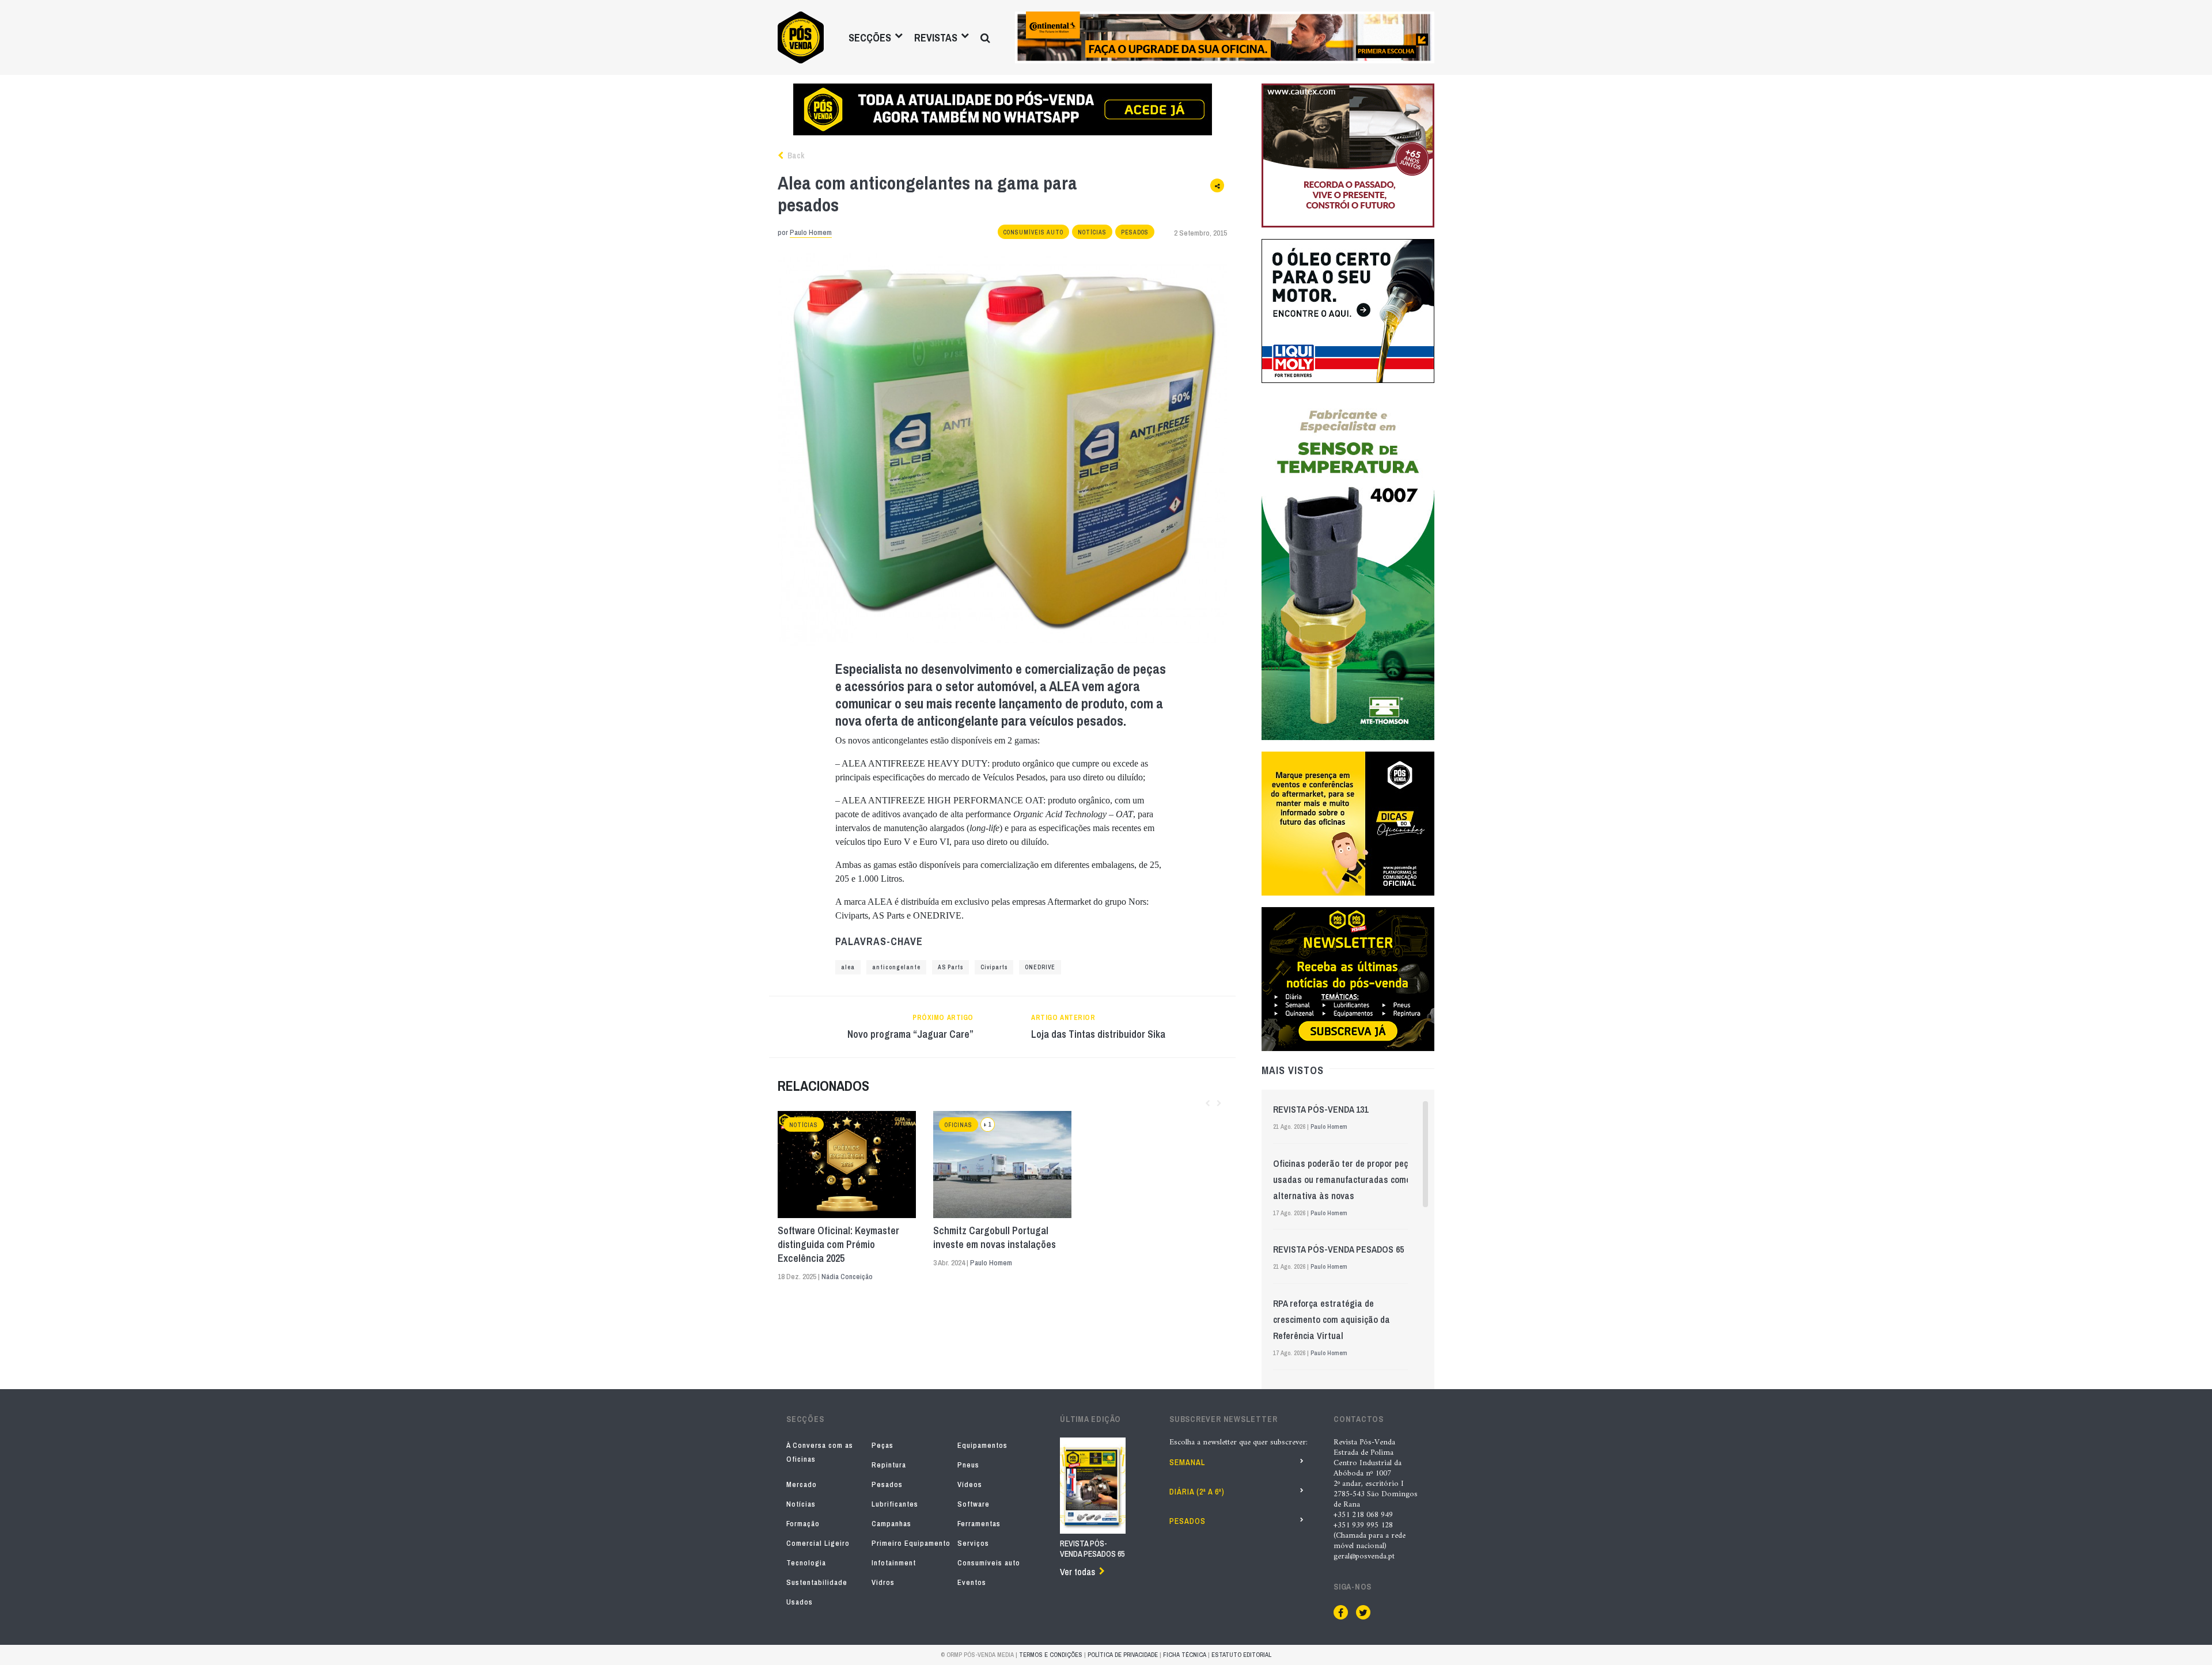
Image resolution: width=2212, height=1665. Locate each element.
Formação (803, 1524)
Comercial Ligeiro (818, 1543)
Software (974, 1504)
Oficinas (959, 1125)
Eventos (972, 1582)
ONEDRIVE (1040, 967)
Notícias (1092, 232)
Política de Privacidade (1123, 1655)
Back (795, 155)
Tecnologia (806, 1563)
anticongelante (896, 967)
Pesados (1135, 232)
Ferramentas (979, 1524)
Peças (882, 1445)
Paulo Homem (811, 232)
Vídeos (970, 1484)
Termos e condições (1051, 1655)
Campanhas (891, 1524)
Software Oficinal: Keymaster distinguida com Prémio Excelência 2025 (838, 1245)
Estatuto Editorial (1241, 1655)
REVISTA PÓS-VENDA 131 (1321, 1109)
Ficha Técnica (1185, 1655)
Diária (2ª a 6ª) (1197, 1492)
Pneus (968, 1465)
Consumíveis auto (1033, 232)
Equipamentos (982, 1445)
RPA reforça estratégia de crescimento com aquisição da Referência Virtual (1332, 1319)
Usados (800, 1602)
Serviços (973, 1543)
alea (848, 967)
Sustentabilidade (817, 1582)
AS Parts (950, 967)
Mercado (802, 1484)
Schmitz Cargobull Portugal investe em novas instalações (995, 1238)
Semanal (1187, 1462)
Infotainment (894, 1563)
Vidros (883, 1582)
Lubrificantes (895, 1504)
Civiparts (994, 967)
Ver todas (1077, 1572)
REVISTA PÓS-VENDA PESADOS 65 (1338, 1249)
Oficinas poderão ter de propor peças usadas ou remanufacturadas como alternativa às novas (1345, 1179)
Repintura (889, 1465)
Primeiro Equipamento (911, 1543)
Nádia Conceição (847, 1277)
